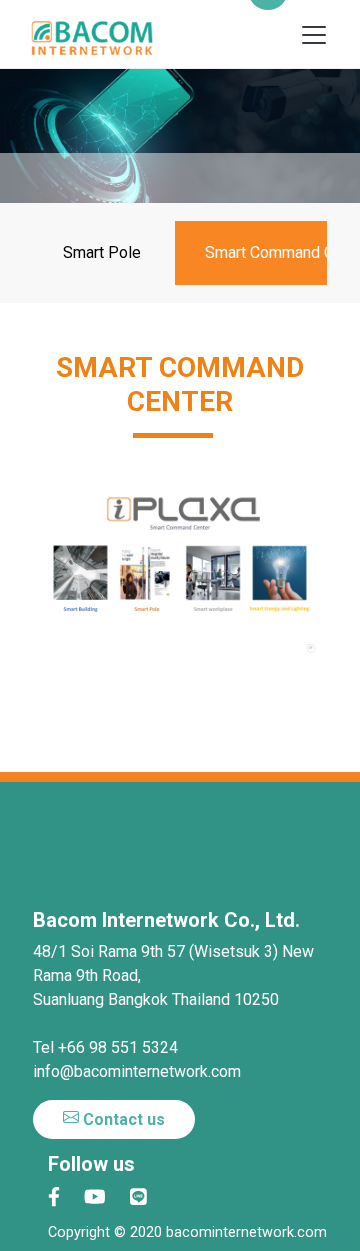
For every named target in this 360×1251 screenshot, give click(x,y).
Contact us (122, 1119)
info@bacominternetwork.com (137, 1071)
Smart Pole (102, 252)
